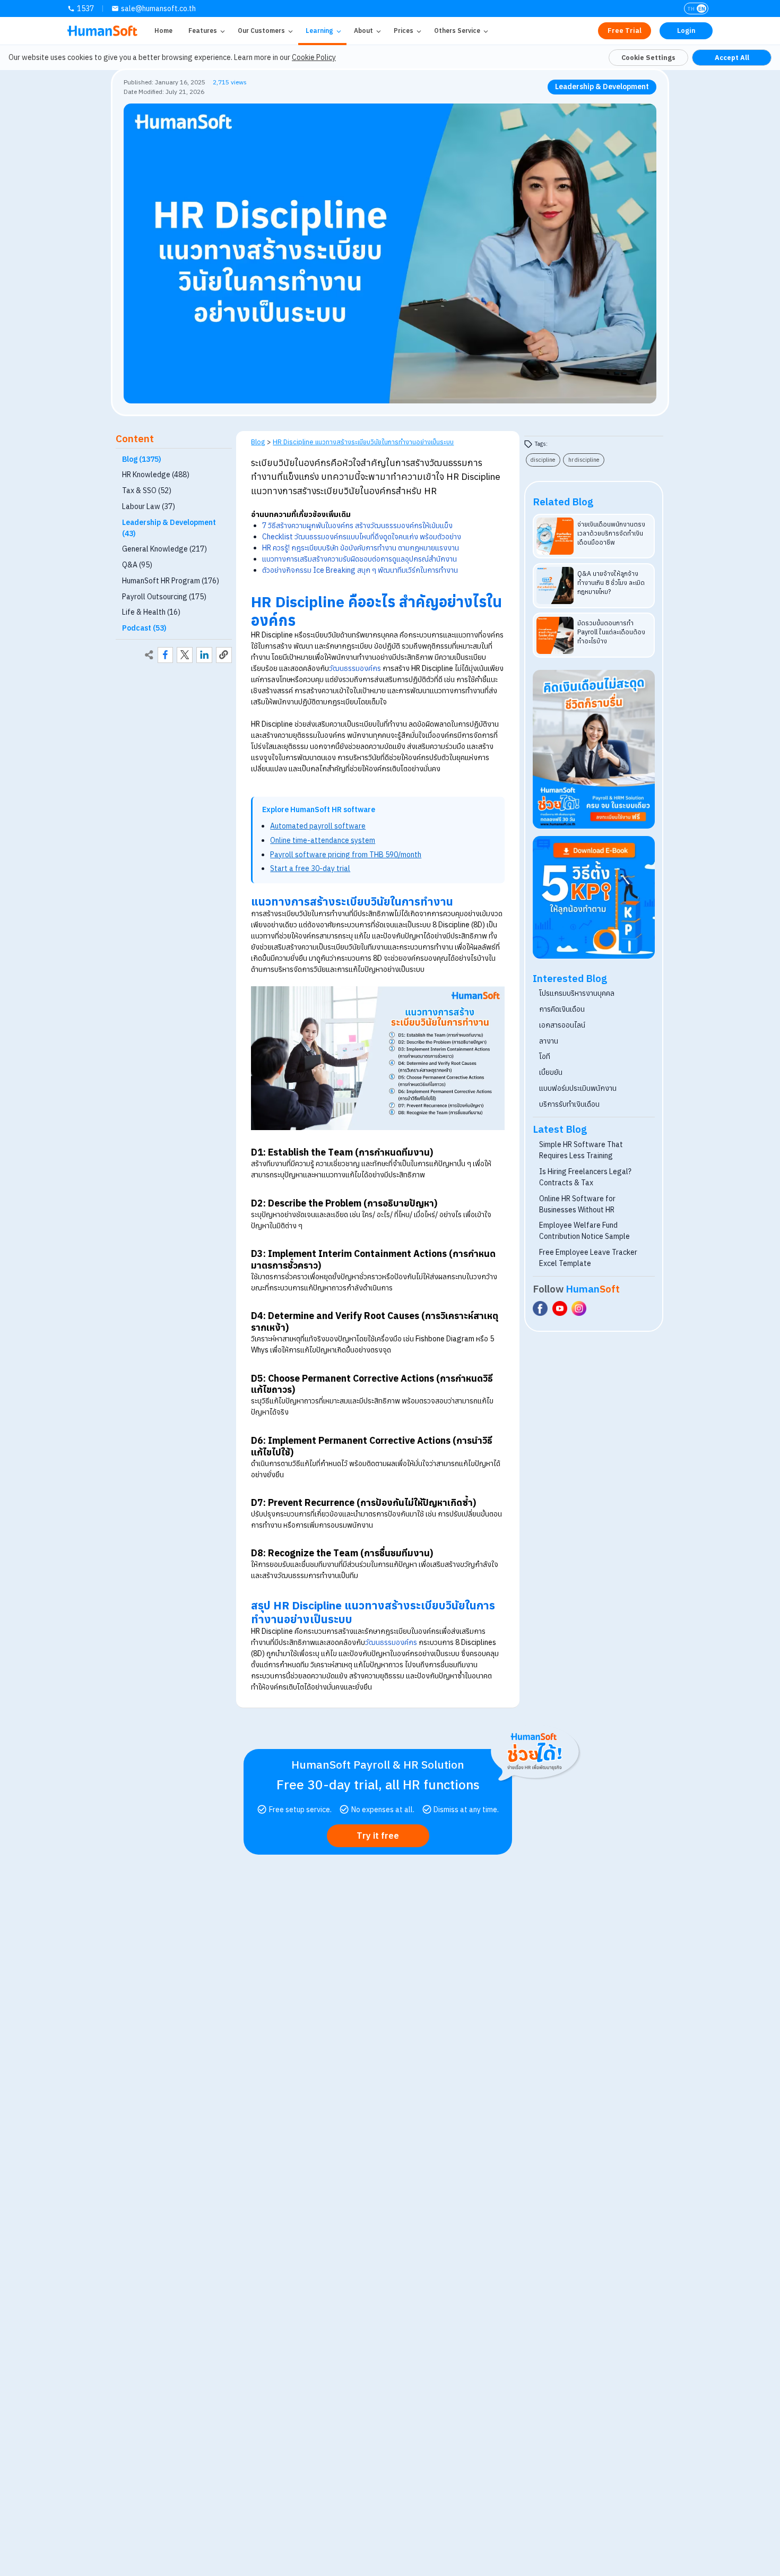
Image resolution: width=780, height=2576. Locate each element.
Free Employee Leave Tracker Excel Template (588, 1258)
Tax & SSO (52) (147, 490)
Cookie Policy (314, 57)
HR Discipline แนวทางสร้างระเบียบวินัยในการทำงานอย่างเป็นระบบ (363, 442)
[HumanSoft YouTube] (560, 1308)
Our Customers (261, 31)
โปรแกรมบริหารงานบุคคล (577, 993)
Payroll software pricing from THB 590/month (346, 855)
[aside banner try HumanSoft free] (594, 749)
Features (203, 31)
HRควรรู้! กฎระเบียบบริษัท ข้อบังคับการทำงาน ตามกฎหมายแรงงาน (361, 548)
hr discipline (584, 460)
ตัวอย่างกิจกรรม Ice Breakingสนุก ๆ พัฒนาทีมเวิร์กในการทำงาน (360, 570)
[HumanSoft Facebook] (540, 1308)
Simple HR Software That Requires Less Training (581, 1150)
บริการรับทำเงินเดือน (569, 1104)
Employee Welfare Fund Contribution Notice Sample (584, 1231)
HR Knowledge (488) (156, 475)
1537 (85, 8)
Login (686, 31)
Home (163, 31)
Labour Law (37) (149, 506)
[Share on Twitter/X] (185, 655)
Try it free (378, 1836)
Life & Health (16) (151, 612)
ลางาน (549, 1041)
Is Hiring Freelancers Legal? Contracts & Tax (585, 1177)
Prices (404, 31)
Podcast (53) (144, 628)
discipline (543, 460)
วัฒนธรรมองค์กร (355, 668)
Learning (319, 31)
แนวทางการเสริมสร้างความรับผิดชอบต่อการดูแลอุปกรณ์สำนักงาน (359, 559)
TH (691, 9)
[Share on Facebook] (166, 655)
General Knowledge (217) (164, 549)
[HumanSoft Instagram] (579, 1308)
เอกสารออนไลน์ (562, 1025)
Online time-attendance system (323, 840)
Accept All (732, 57)
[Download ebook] (594, 897)
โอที (545, 1056)
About (363, 31)
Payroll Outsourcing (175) (164, 597)
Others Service (457, 31)
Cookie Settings (648, 57)
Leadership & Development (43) (169, 528)
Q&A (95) (137, 565)
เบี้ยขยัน (551, 1072)
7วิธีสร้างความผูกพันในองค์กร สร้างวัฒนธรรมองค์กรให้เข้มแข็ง (357, 525)
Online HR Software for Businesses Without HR (577, 1204)
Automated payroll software (318, 826)
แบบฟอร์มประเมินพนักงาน (578, 1088)
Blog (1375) (142, 459)
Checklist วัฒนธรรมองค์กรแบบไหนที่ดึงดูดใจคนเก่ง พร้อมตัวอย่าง (362, 537)
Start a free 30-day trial (310, 868)
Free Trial (625, 31)
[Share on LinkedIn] (204, 655)
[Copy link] (224, 655)
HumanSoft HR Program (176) (171, 581)
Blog (258, 442)
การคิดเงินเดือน (562, 1009)
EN (702, 9)
